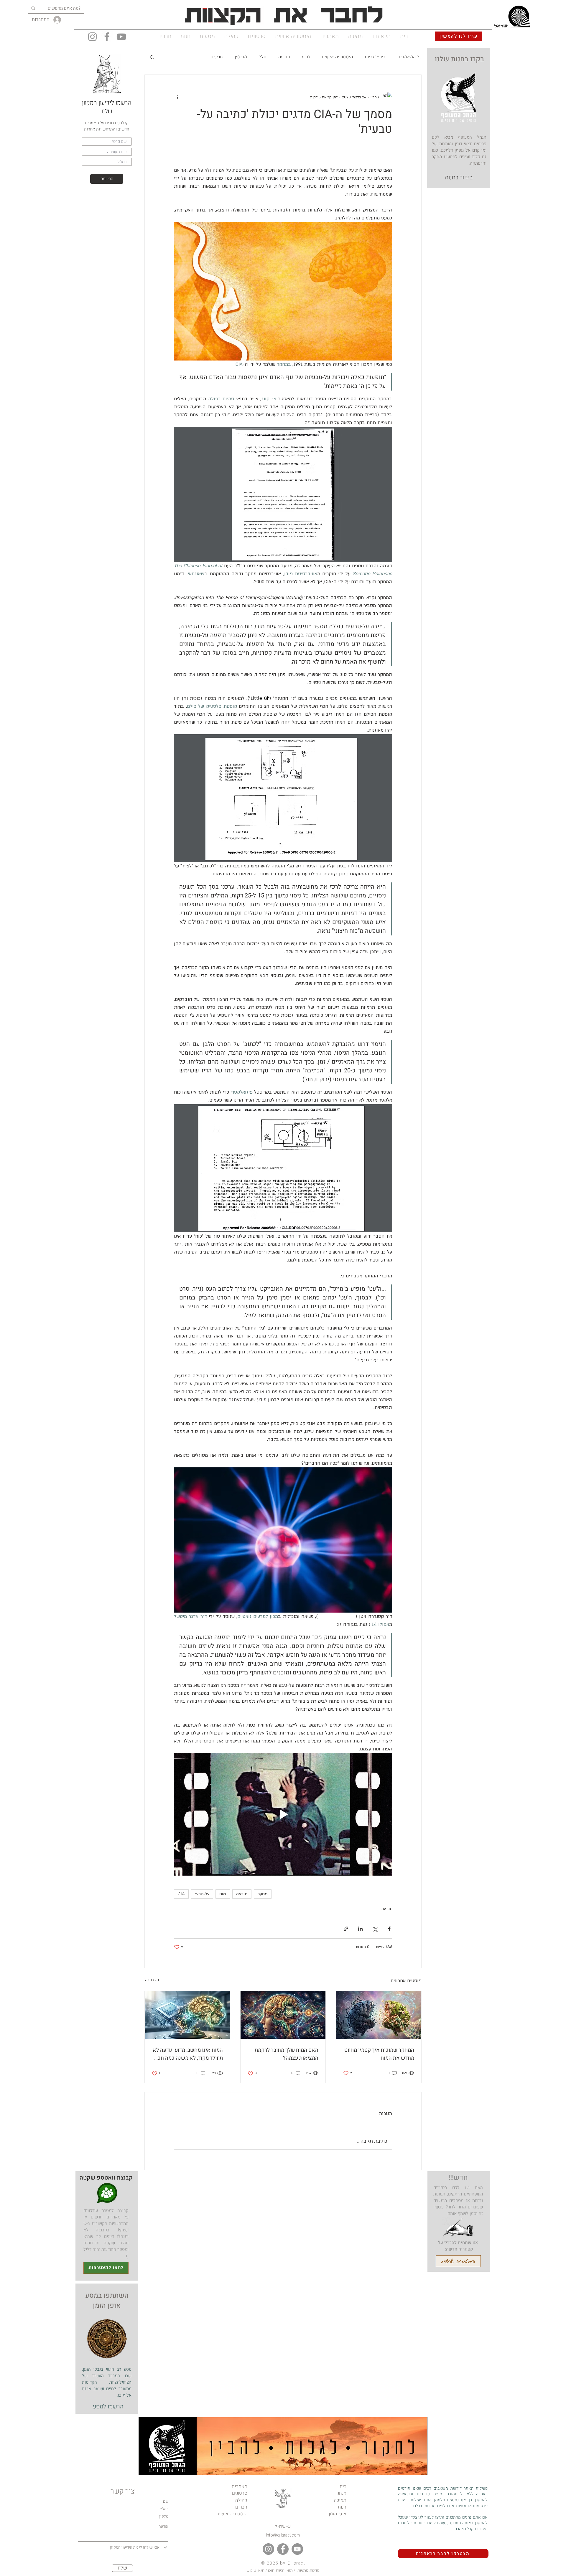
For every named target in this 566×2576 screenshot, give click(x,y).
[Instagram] (92, 37)
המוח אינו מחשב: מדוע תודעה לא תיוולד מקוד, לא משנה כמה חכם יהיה (188, 2054)
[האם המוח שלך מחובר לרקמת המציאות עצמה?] (283, 2015)
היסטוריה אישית (337, 57)
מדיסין (241, 57)
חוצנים (217, 57)
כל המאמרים (409, 57)
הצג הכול (152, 1980)
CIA (181, 1894)
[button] (152, 57)
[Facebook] (107, 37)
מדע (306, 57)
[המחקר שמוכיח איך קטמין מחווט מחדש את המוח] (379, 2015)
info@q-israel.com (283, 2535)
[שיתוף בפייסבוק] (389, 1929)
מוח (223, 1894)
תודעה (284, 57)
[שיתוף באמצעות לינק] (346, 1929)
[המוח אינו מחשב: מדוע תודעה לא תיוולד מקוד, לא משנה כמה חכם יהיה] (187, 2015)
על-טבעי (202, 1894)
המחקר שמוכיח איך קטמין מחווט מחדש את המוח (379, 2054)
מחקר (263, 1894)
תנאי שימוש (256, 2570)
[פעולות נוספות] (177, 97)
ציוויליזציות (375, 57)
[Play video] (283, 1814)
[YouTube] (121, 37)
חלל (263, 57)
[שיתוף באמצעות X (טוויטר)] (375, 1929)
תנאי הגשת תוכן (281, 2570)
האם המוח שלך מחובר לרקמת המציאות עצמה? (287, 2054)
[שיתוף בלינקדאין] (360, 1929)
